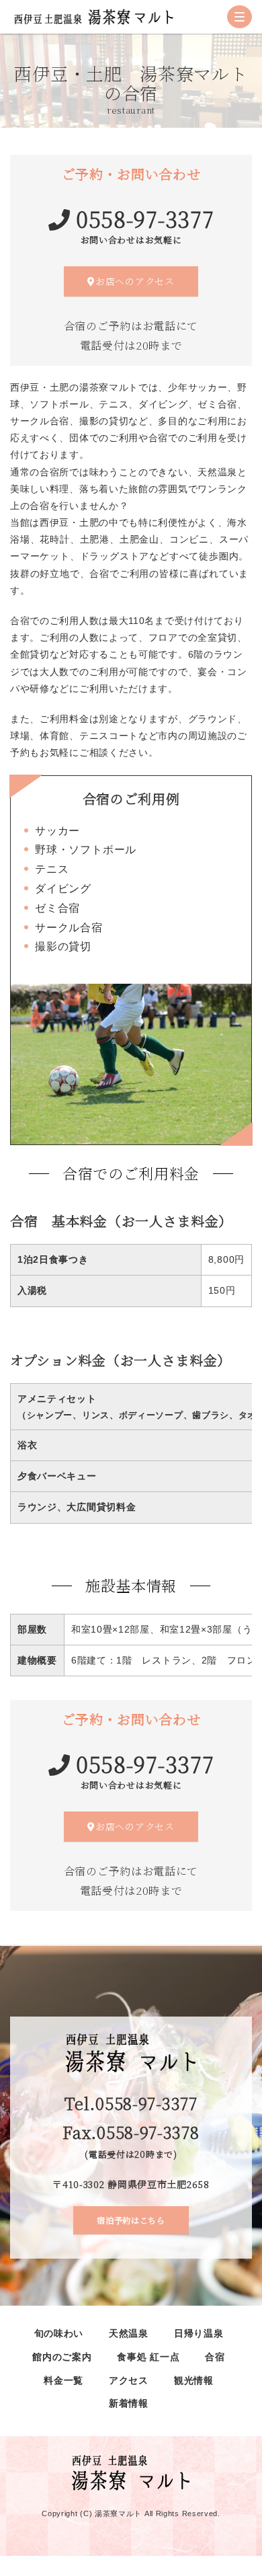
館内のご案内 (62, 2357)
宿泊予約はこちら (131, 2220)
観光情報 (194, 2381)
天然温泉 (129, 2334)
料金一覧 (63, 2381)
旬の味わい (59, 2334)
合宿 (215, 2357)
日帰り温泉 (199, 2334)
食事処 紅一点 (148, 2357)
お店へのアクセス (135, 281)
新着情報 (129, 2404)
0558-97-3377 (145, 219)
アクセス (129, 2381)
